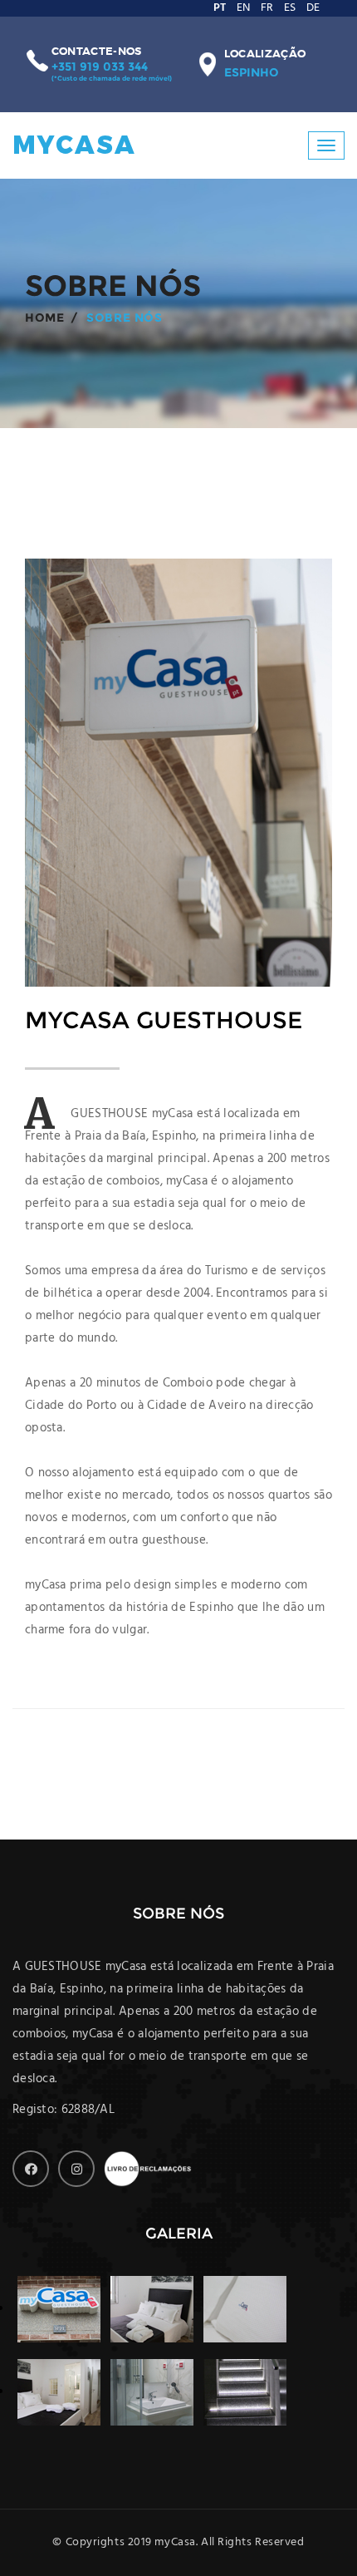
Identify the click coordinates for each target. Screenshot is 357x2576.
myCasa (75, 145)
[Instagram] (76, 2169)
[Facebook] (31, 2169)
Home (44, 318)
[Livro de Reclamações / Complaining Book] (150, 2169)
